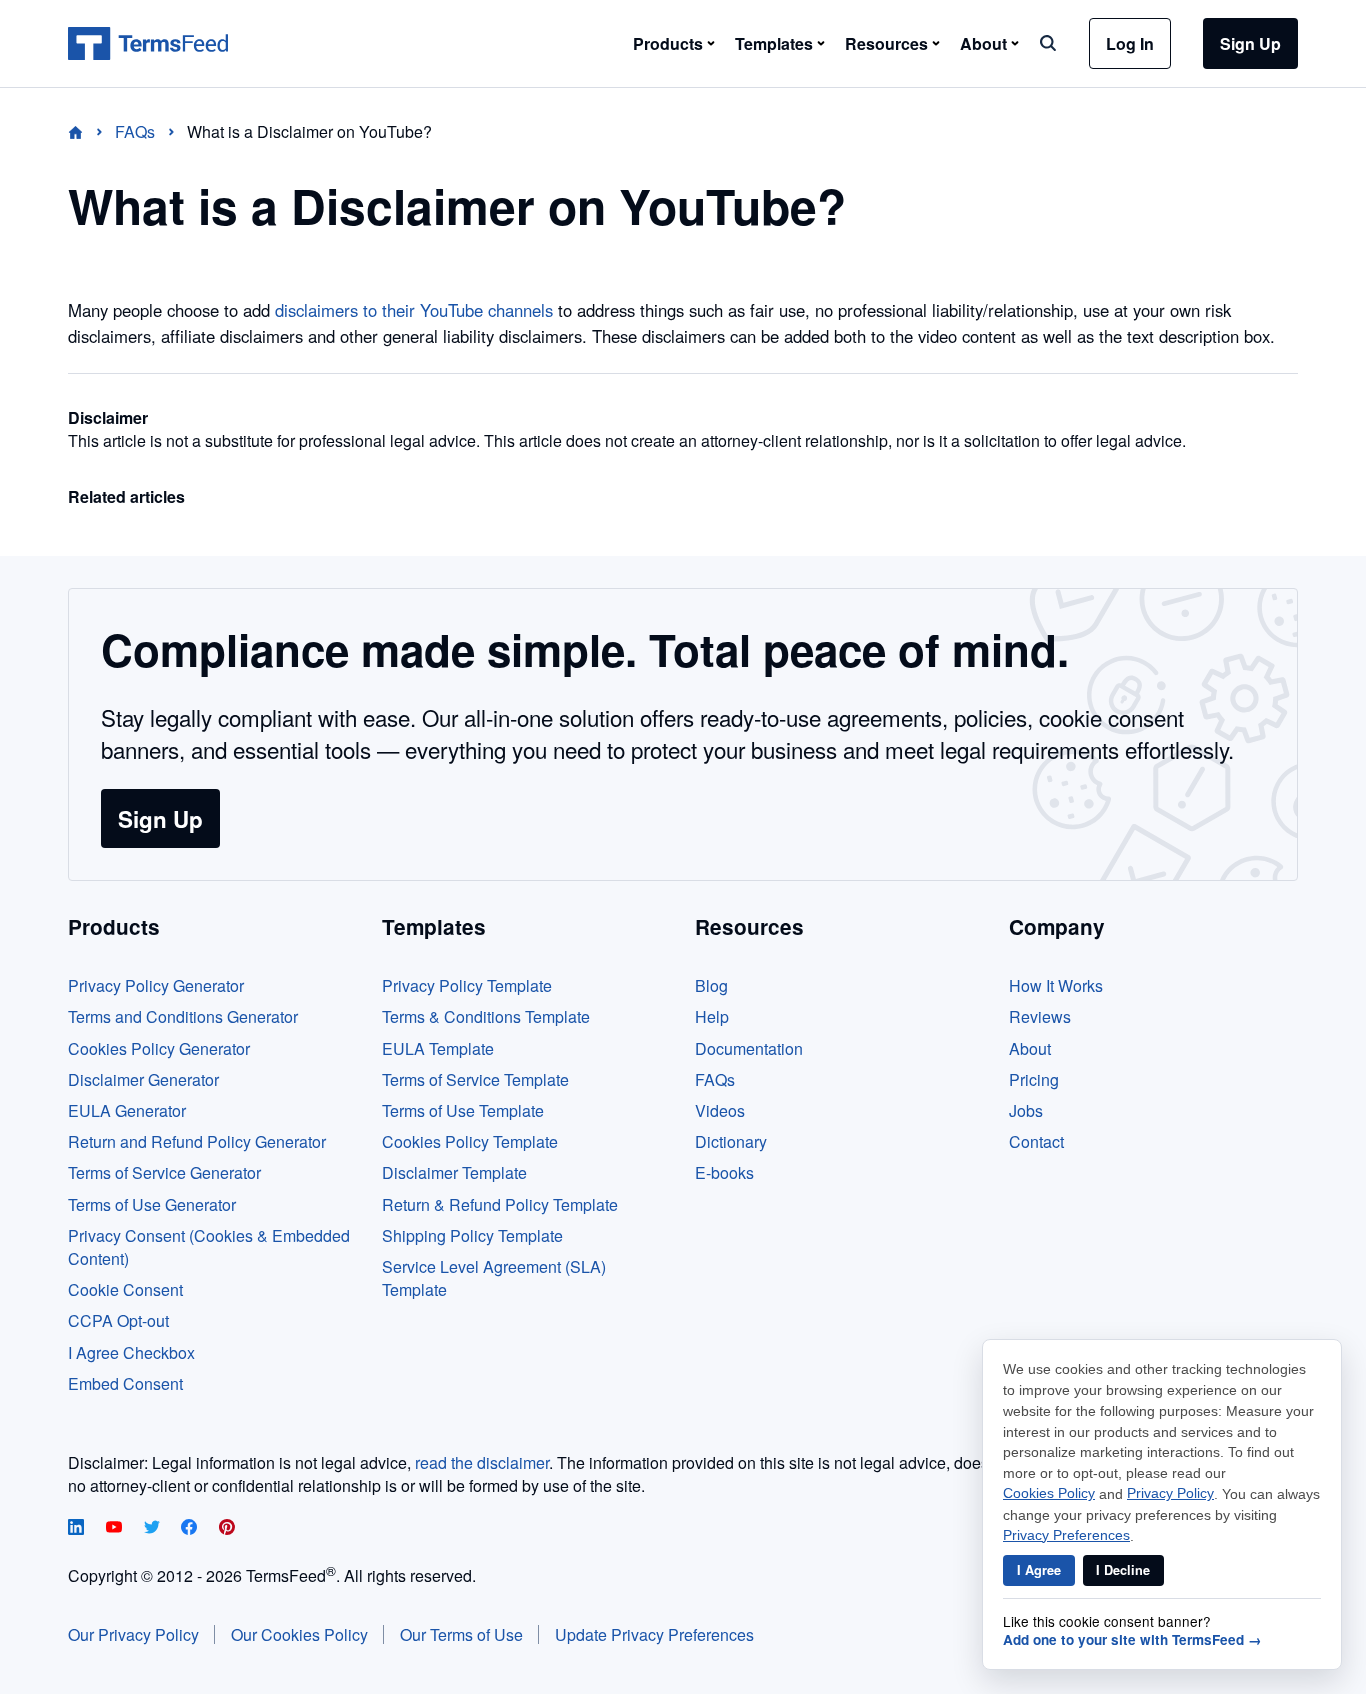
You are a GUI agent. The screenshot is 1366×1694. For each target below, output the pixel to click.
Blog (711, 985)
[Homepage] (87, 131)
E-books (724, 1172)
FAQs (715, 1079)
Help (712, 1016)
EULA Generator (127, 1110)
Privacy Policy (1170, 1493)
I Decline (1123, 1570)
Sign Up (1250, 43)
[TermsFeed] (148, 44)
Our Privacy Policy (133, 1634)
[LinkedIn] (78, 1528)
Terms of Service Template (475, 1079)
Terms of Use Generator (152, 1204)
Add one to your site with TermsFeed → (1132, 1640)
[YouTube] (116, 1528)
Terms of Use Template (463, 1110)
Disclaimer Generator (143, 1079)
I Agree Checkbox (131, 1352)
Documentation (749, 1048)
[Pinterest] (227, 1528)
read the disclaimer (482, 1462)
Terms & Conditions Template (486, 1016)
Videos (720, 1110)
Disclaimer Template (454, 1172)
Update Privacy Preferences (654, 1634)
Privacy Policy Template (467, 985)
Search (1048, 43)
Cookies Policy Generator (159, 1048)
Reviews (1040, 1016)
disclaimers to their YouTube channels (414, 310)
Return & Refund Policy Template (500, 1204)
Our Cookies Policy (299, 1634)
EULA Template (438, 1048)
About (1030, 1048)
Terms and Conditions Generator (183, 1016)
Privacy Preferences (1066, 1535)
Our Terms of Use (461, 1634)
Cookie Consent (125, 1289)
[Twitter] (154, 1528)
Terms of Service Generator (164, 1172)
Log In (1130, 43)
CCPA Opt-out (118, 1320)
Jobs (1026, 1110)
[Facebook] (191, 1528)
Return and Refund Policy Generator (197, 1141)
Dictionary (731, 1141)
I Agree (1039, 1570)
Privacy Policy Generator (156, 985)
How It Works (1056, 985)
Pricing (1034, 1079)
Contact (1036, 1141)
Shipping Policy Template (472, 1235)
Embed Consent (125, 1383)
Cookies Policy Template (470, 1141)
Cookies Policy (1049, 1493)
